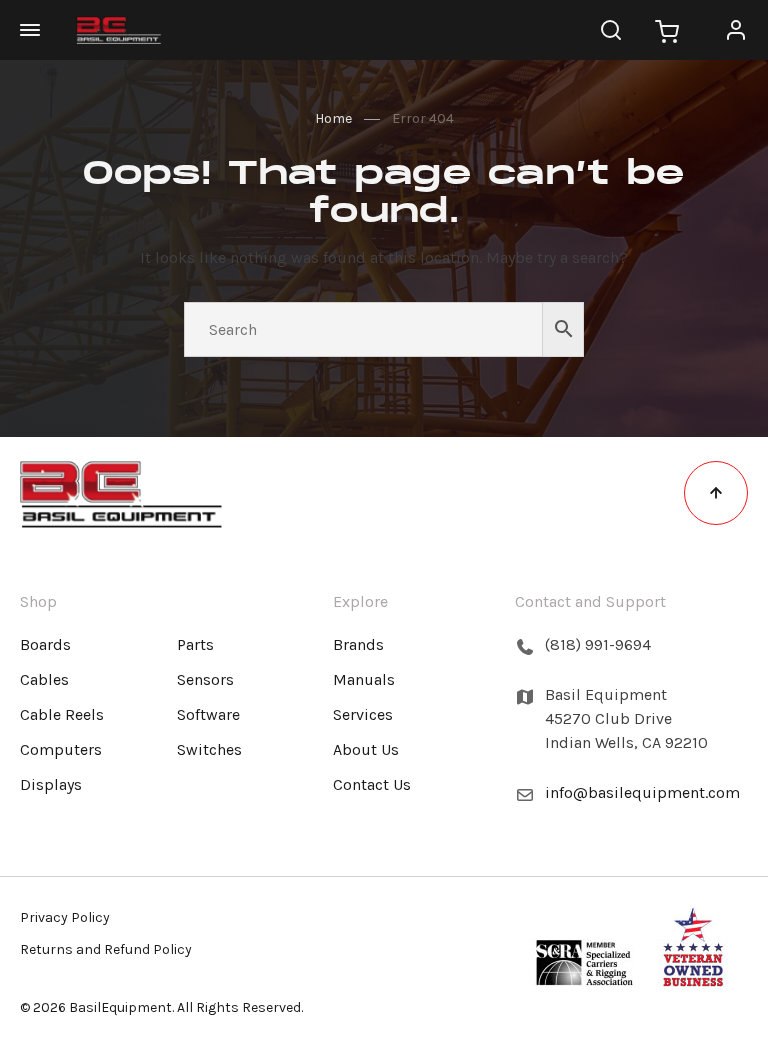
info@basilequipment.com (642, 792)
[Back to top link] (716, 493)
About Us (366, 749)
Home (333, 118)
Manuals (364, 679)
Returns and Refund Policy (106, 949)
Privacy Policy (65, 917)
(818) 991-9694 (598, 644)
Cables (44, 679)
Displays (51, 784)
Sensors (205, 679)
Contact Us (372, 784)
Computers (61, 749)
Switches (209, 749)
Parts (195, 644)
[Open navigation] (40, 30)
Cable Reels (62, 714)
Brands (358, 644)
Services (363, 714)
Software (208, 714)
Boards (45, 644)
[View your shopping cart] (667, 30)
